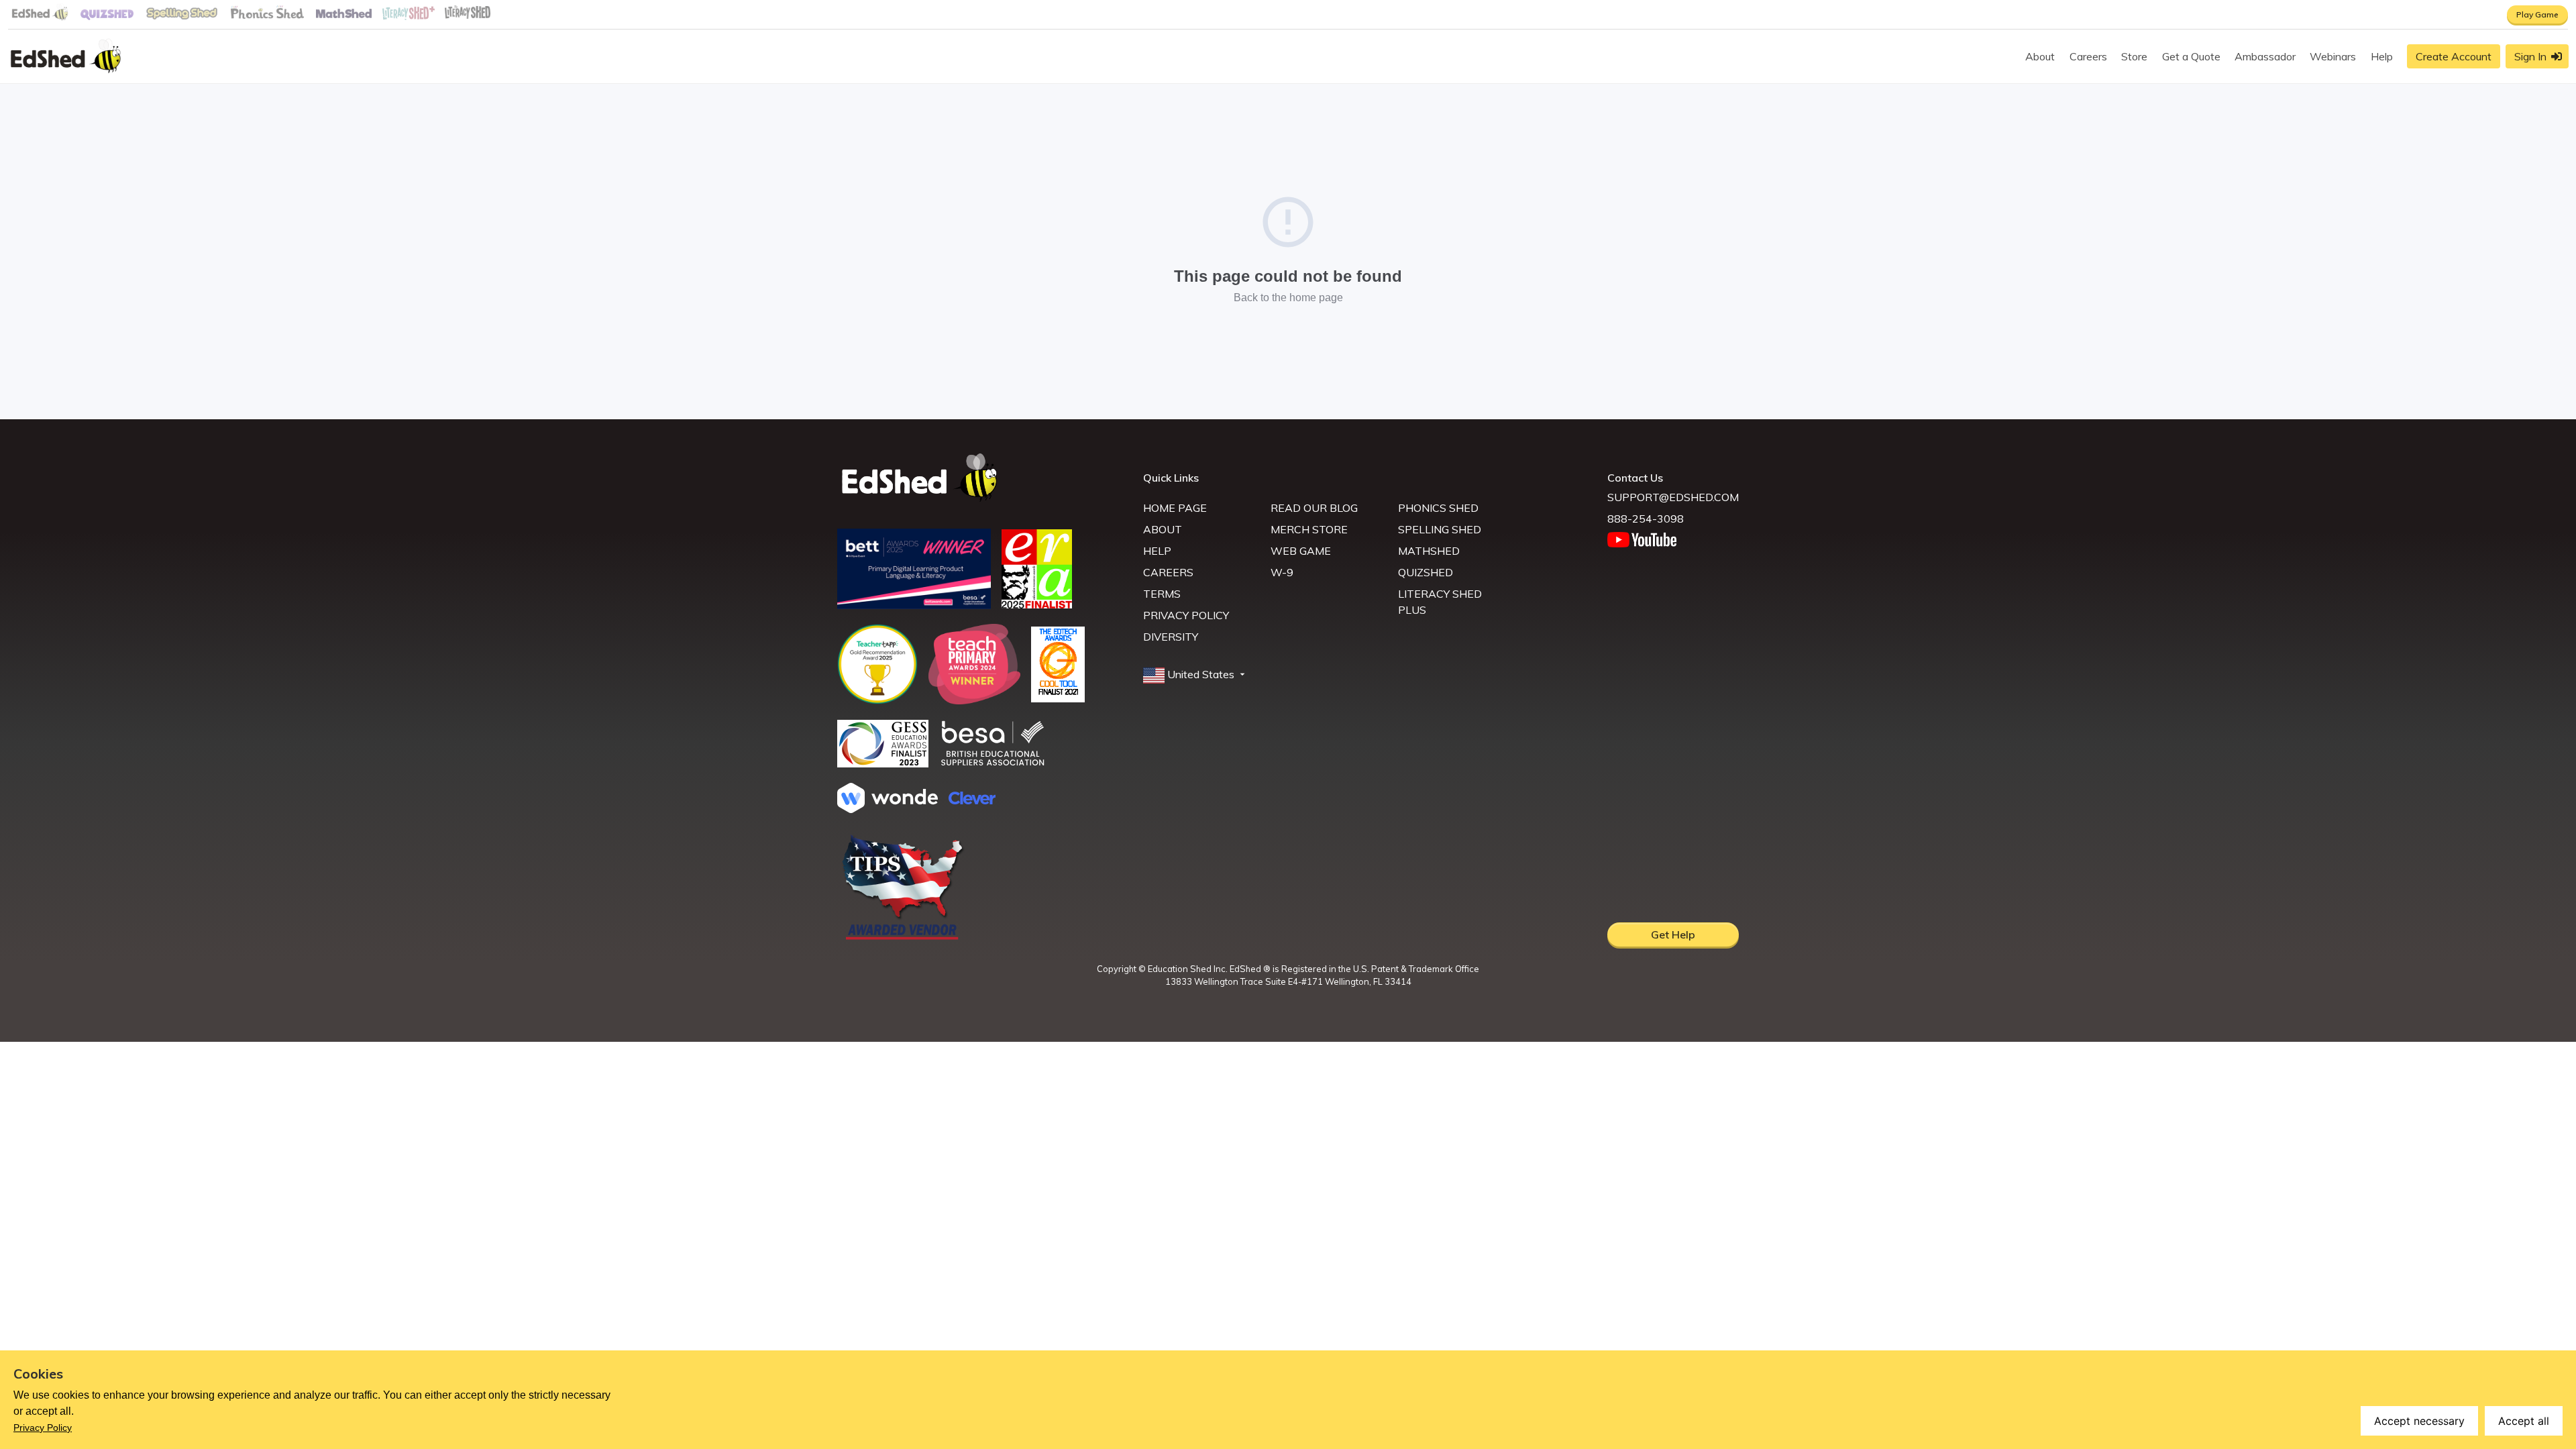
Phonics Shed (1438, 508)
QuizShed (1426, 572)
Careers (2088, 56)
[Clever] (972, 800)
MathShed (1429, 551)
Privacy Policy (1186, 615)
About (2040, 56)
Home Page (1175, 508)
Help (2382, 56)
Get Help (1673, 934)
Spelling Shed (1440, 529)
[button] (1195, 675)
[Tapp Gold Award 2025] (877, 700)
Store (2134, 56)
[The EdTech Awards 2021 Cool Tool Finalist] (1058, 698)
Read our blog (1314, 508)
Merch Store (1309, 529)
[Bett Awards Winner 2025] (914, 605)
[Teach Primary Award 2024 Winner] (974, 700)
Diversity (1171, 637)
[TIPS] (903, 938)
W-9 (1282, 572)
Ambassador (2265, 56)
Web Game (1301, 551)
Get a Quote (2191, 56)
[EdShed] (982, 478)
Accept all (2524, 1421)
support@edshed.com (1673, 497)
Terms (1162, 594)
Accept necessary (2419, 1421)
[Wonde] (888, 809)
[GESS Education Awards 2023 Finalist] (883, 763)
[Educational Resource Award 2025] (1037, 604)
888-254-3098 (1646, 519)
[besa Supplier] (993, 764)
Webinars (2333, 56)
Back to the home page (1288, 298)
